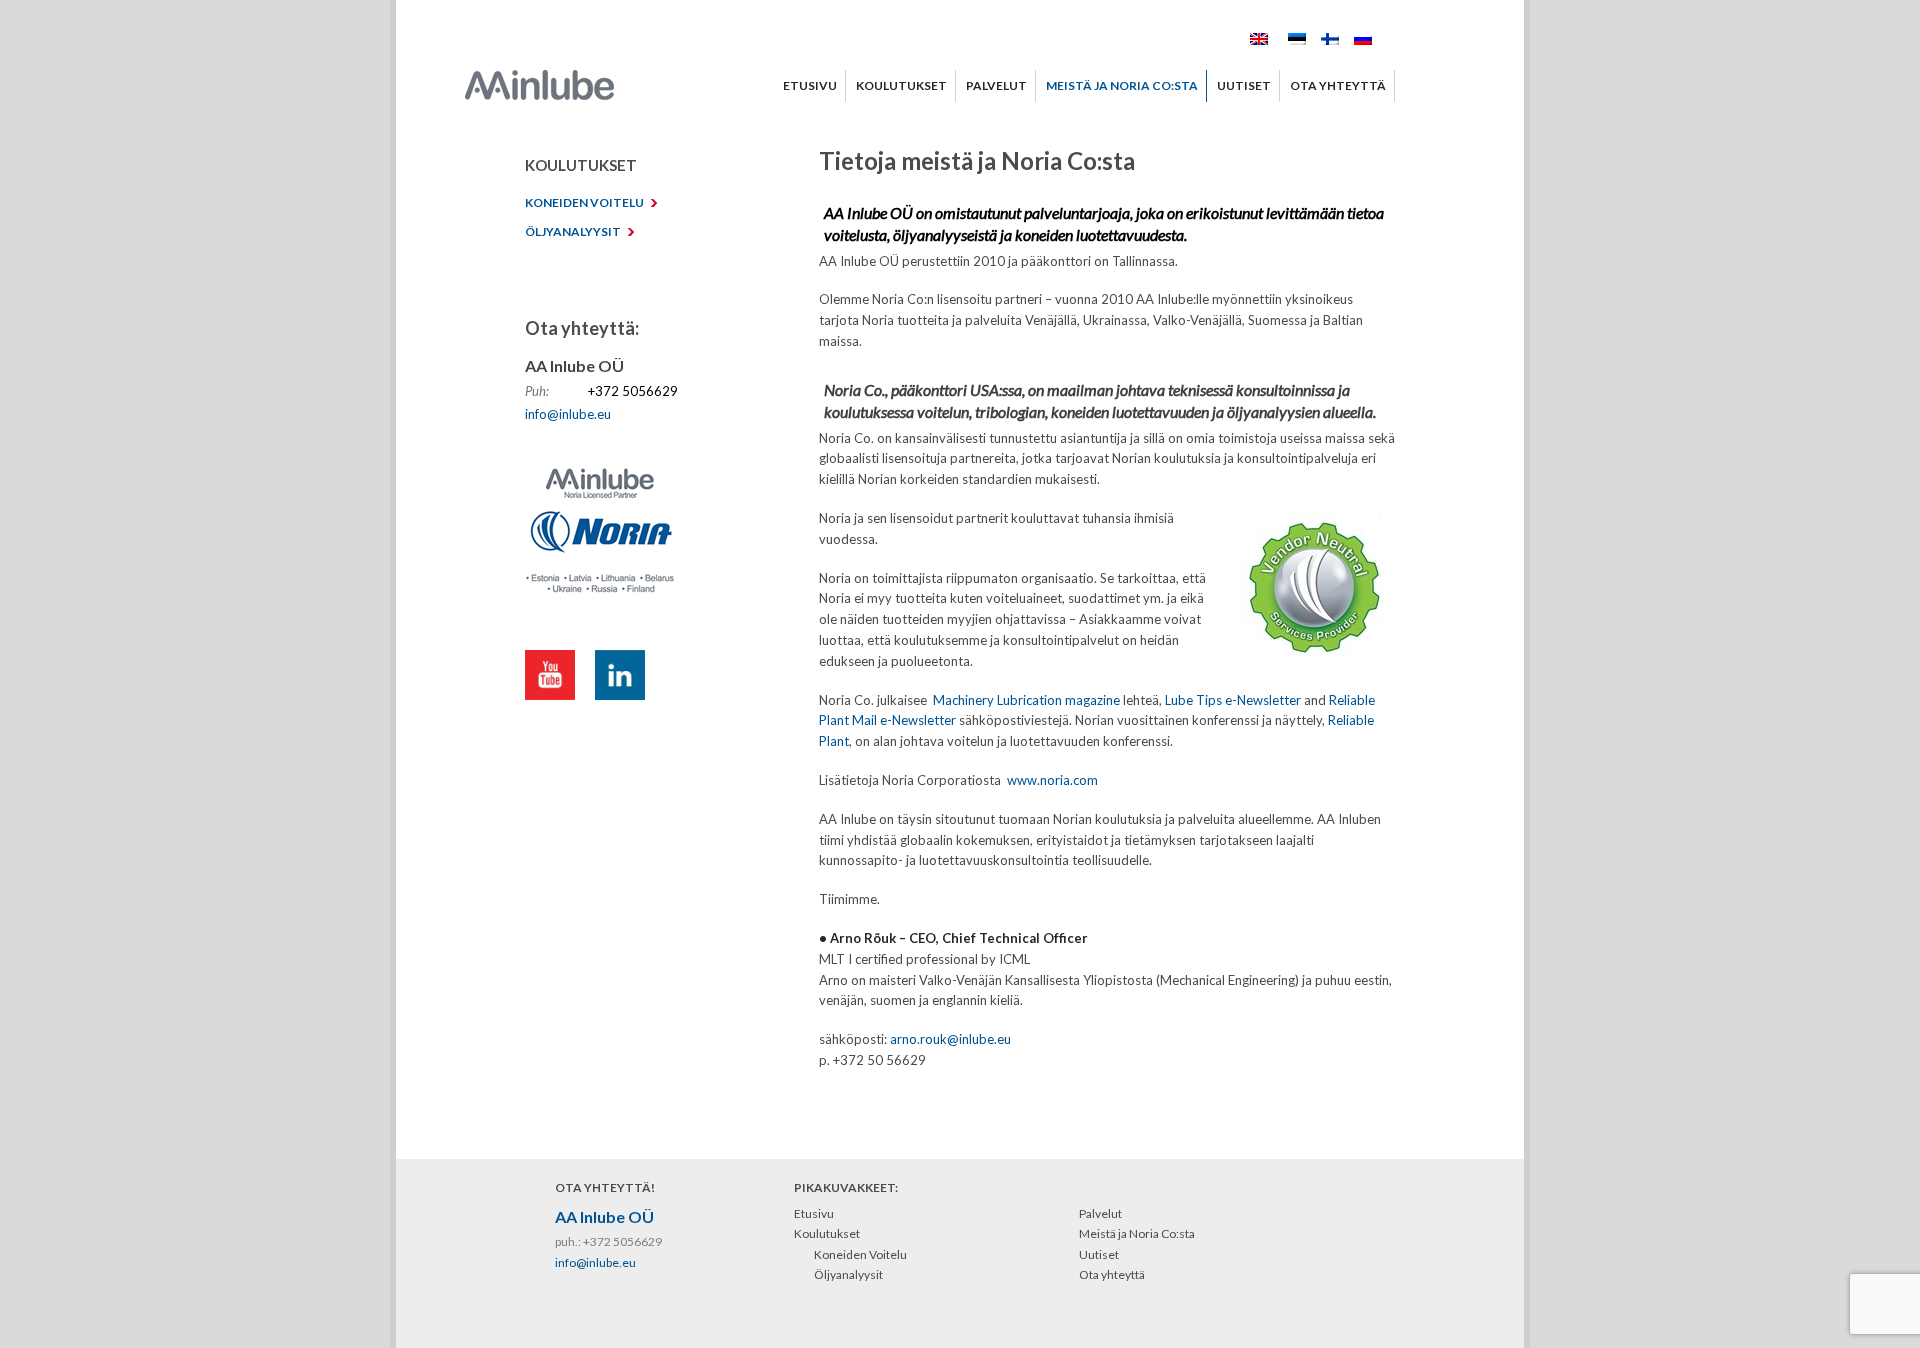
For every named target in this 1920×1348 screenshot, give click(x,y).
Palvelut (1100, 1213)
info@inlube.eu (568, 414)
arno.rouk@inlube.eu (950, 1039)
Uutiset (1099, 1254)
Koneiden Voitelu (860, 1254)
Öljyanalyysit (848, 1274)
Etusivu (814, 1213)
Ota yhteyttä (1112, 1274)
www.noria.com (1052, 780)
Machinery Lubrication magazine (1026, 700)
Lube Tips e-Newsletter (1233, 700)
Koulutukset (827, 1233)
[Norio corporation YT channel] (560, 678)
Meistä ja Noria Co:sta (1137, 1233)
